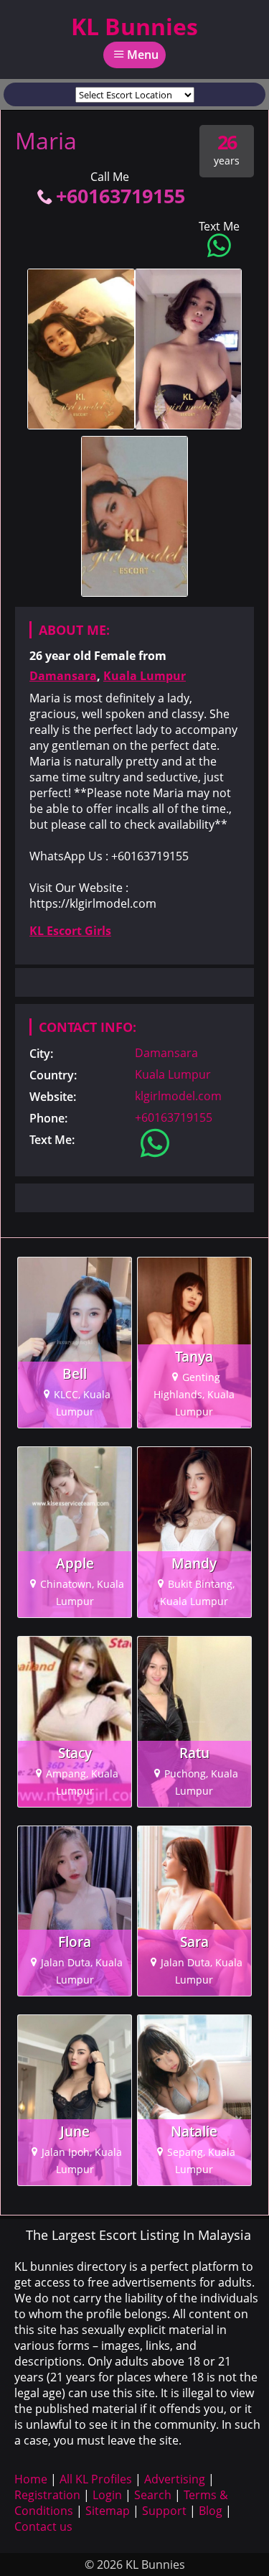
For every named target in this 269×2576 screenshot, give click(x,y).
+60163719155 (121, 196)
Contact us (43, 2526)
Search (153, 2495)
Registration (47, 2495)
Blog (211, 2511)
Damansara (63, 676)
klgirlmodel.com (178, 1096)
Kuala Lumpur (145, 676)
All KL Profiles (96, 2479)
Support (164, 2511)
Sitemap (108, 2511)
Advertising (175, 2479)
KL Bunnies (134, 26)
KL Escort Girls (70, 931)
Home (31, 2479)
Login (107, 2495)
